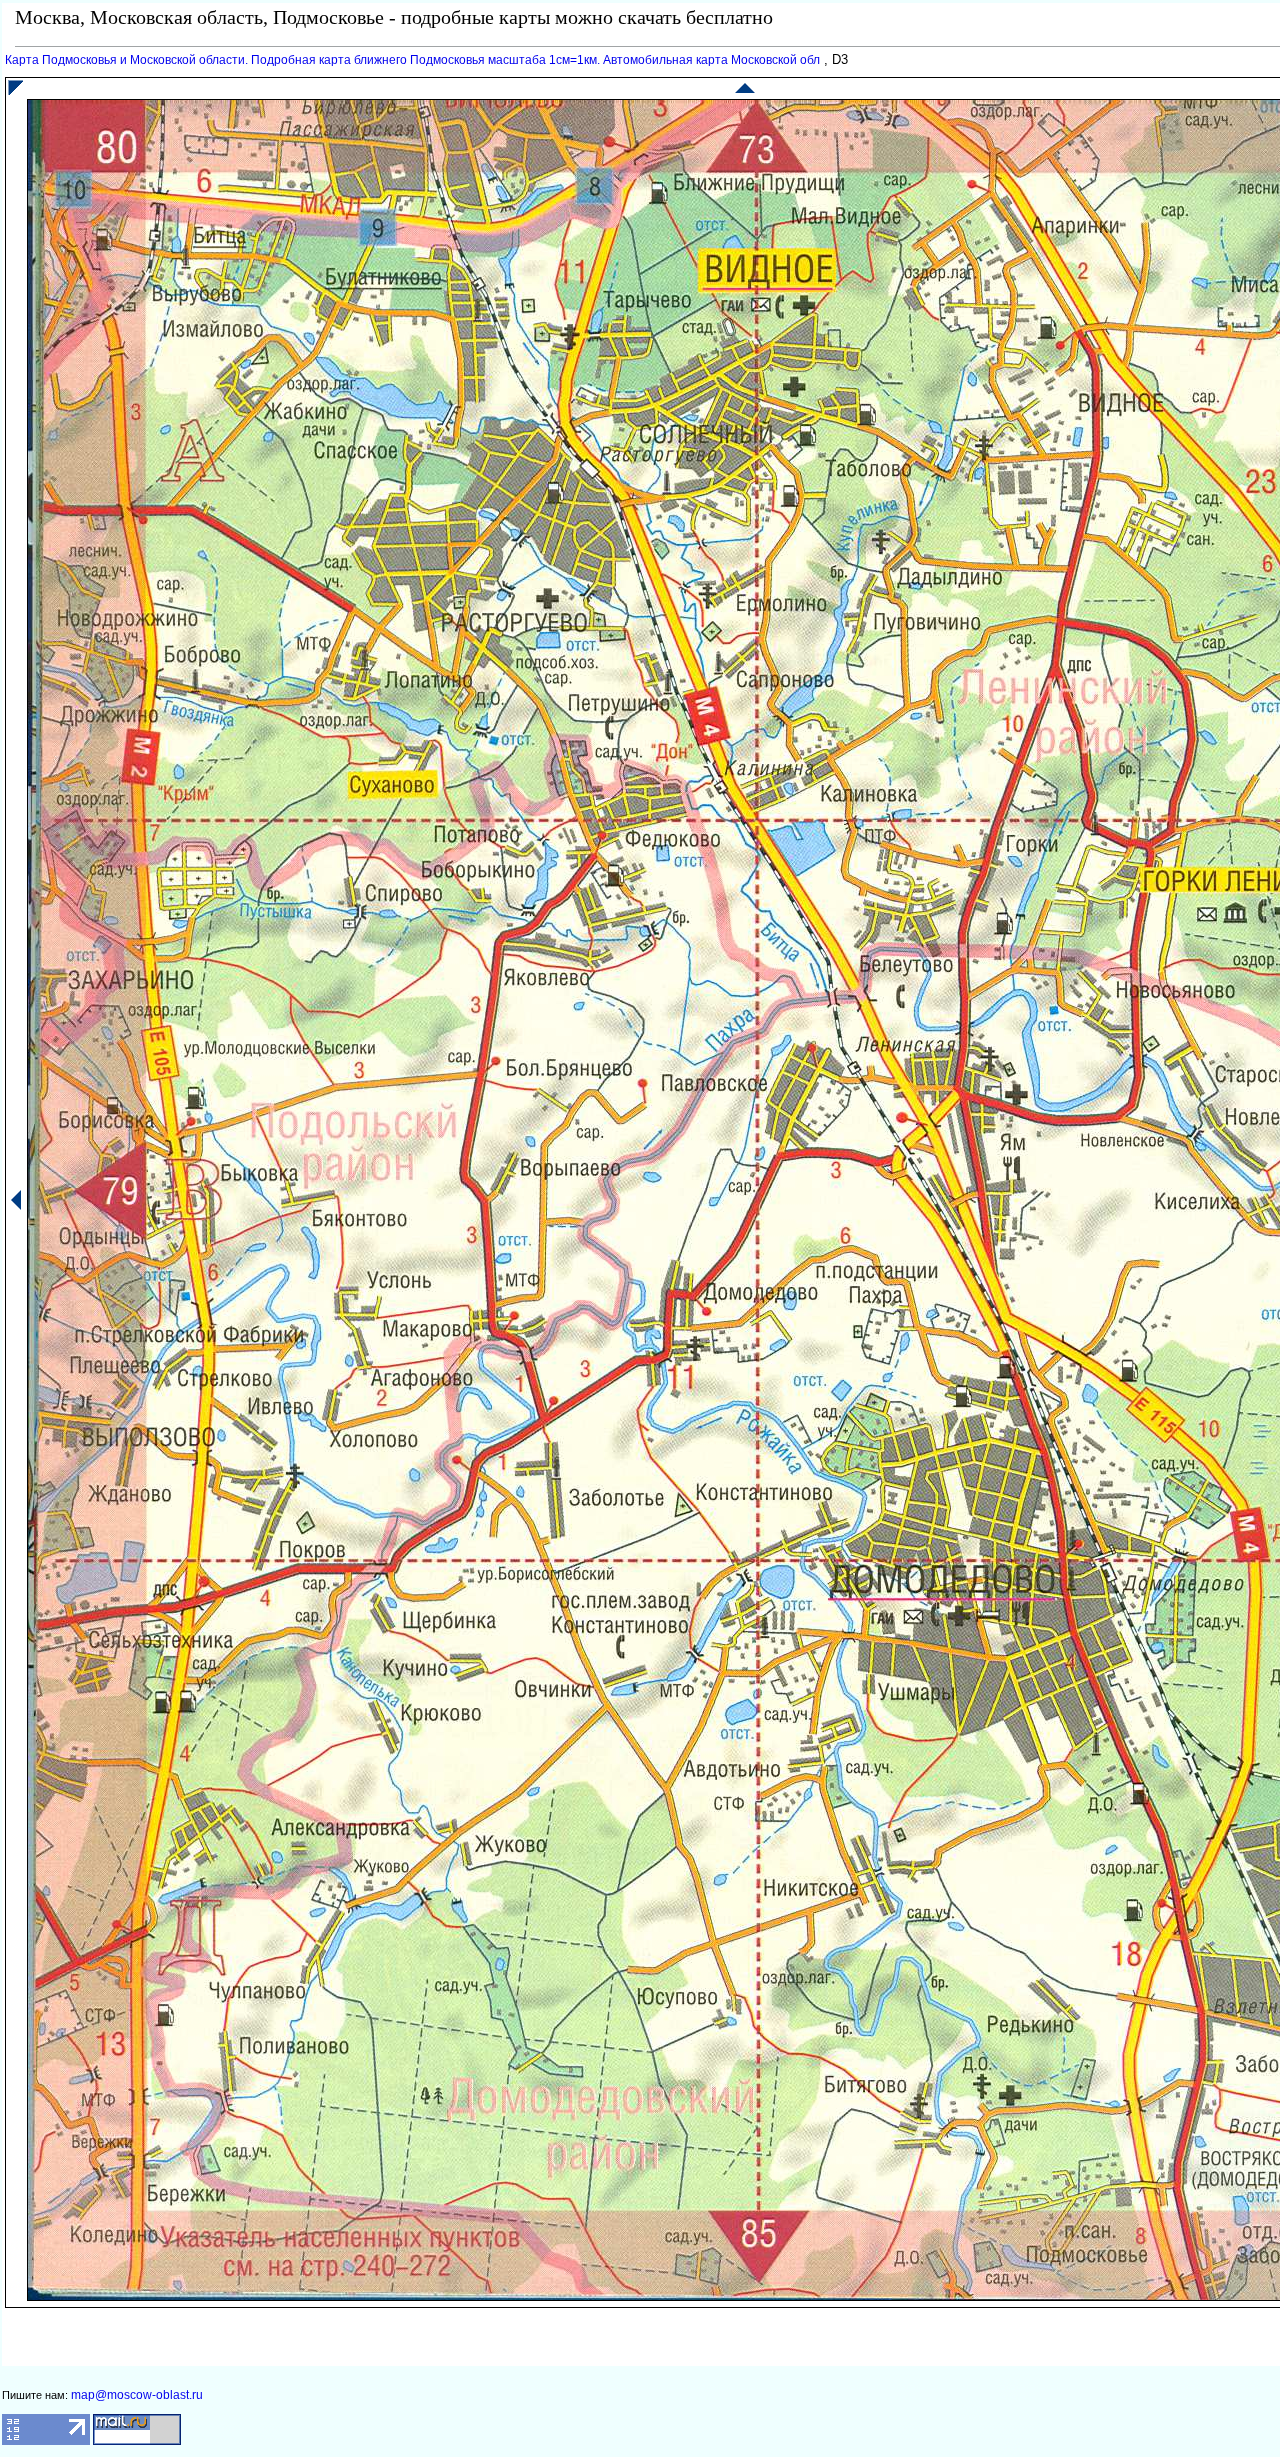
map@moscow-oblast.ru (137, 2395)
